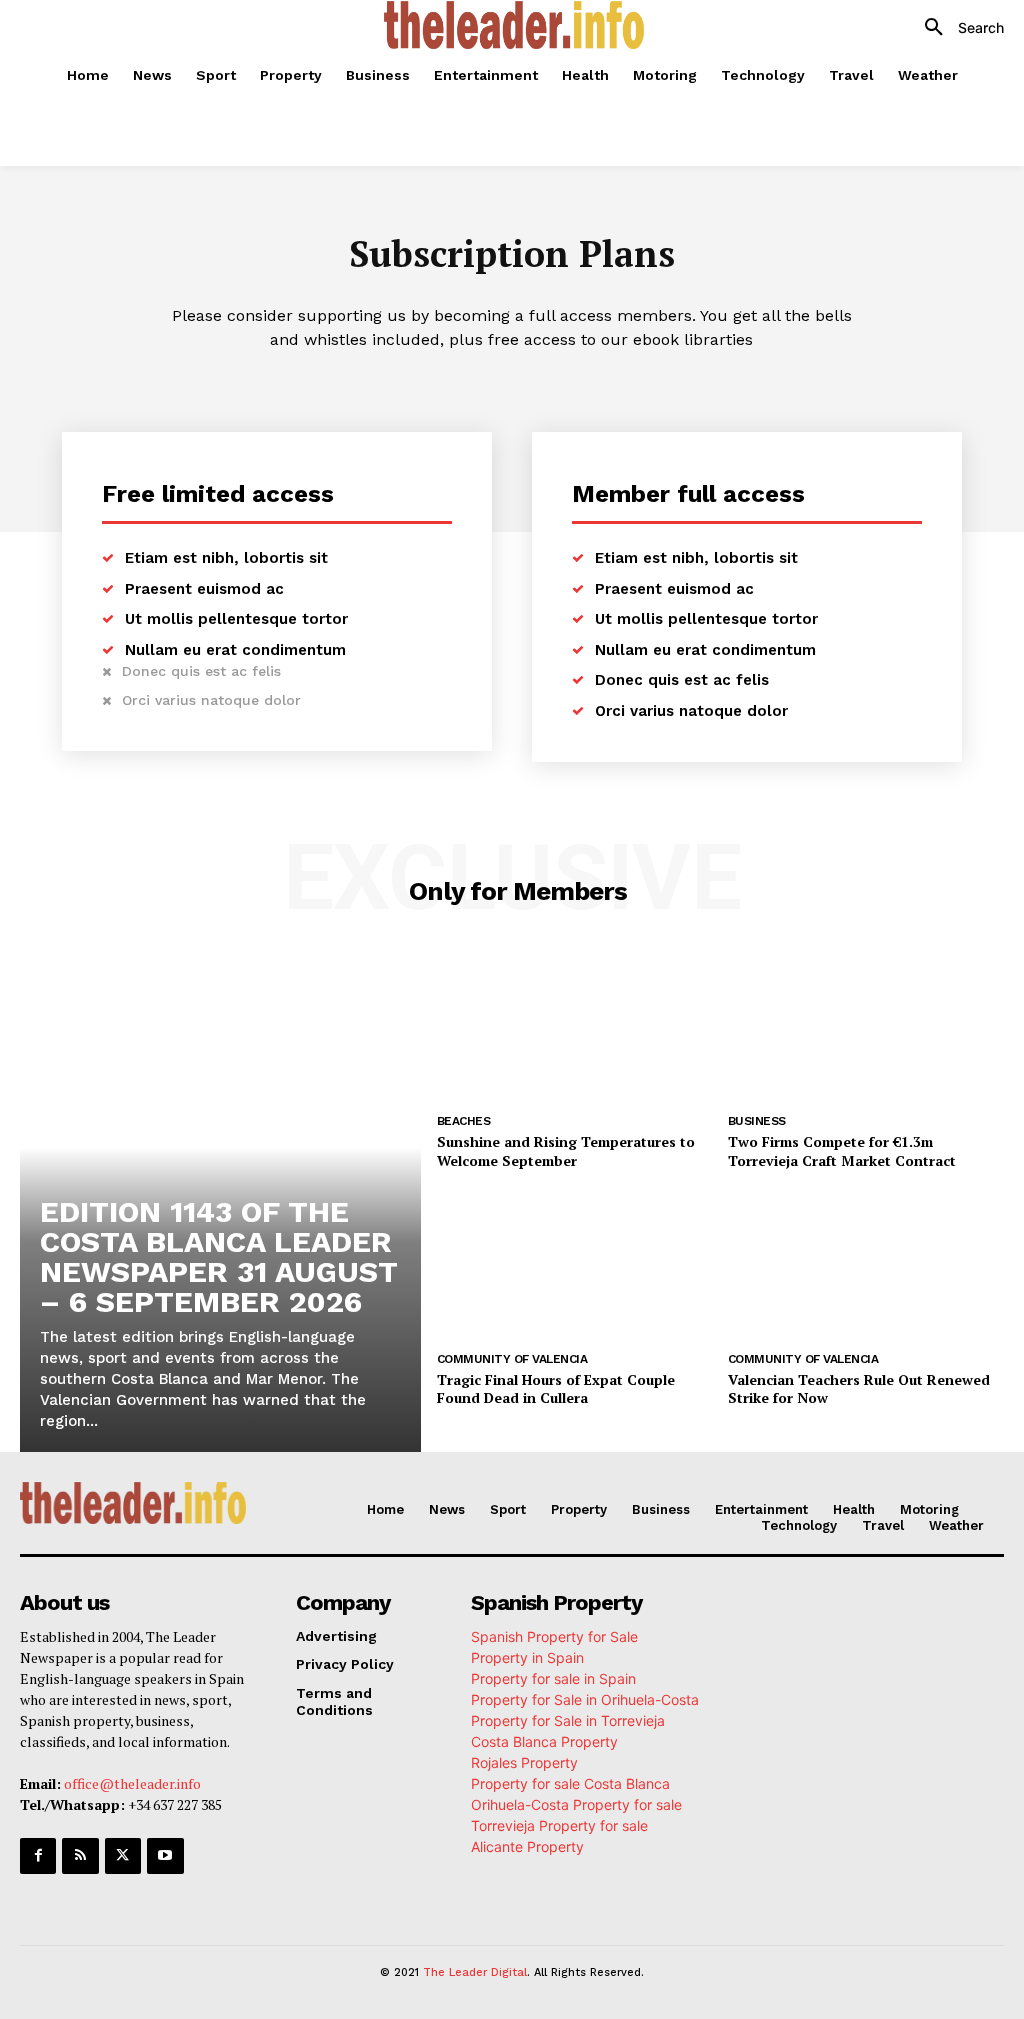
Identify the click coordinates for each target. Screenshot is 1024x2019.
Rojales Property (524, 1762)
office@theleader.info (132, 1783)
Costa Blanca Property (544, 1741)
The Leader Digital (475, 1972)
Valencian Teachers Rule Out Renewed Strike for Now (859, 1388)
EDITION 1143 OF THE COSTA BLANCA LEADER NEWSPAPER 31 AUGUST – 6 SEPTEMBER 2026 (219, 1256)
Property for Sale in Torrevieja (568, 1720)
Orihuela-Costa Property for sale (576, 1804)
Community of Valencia (512, 1359)
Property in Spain (527, 1657)
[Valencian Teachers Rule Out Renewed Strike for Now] (866, 1264)
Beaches (464, 1121)
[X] (123, 1856)
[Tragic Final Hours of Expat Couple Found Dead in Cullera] (575, 1264)
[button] (957, 28)
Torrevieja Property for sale (559, 1825)
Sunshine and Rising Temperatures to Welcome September (566, 1150)
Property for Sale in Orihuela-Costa (585, 1699)
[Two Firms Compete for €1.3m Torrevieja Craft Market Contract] (866, 1026)
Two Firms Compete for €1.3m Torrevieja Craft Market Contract (842, 1150)
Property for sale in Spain (553, 1678)
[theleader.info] (514, 25)
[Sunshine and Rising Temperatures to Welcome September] (575, 1026)
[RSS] (80, 1856)
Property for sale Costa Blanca (570, 1783)
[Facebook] (38, 1856)
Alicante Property (527, 1846)
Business (757, 1121)
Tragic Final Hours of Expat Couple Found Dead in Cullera (556, 1388)
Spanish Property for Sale (554, 1636)
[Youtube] (165, 1856)
